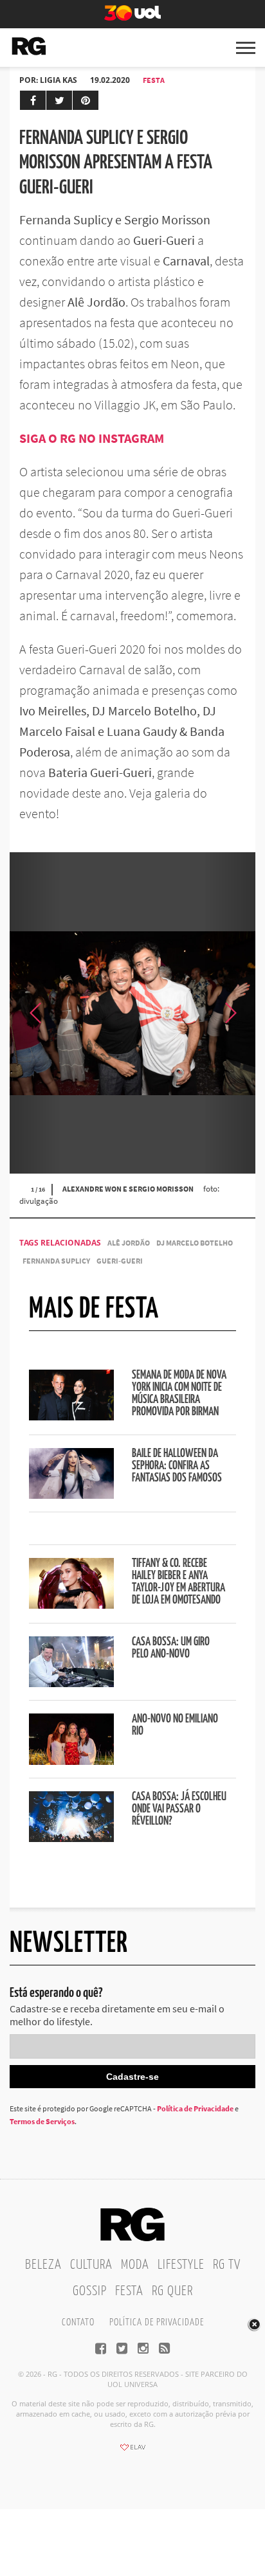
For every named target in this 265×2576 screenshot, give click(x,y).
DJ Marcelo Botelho (195, 1243)
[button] (230, 1013)
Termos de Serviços (42, 2121)
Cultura (91, 2265)
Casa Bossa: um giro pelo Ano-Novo (171, 1648)
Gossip (90, 2291)
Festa (154, 80)
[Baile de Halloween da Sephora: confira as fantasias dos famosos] (71, 1495)
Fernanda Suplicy (56, 1261)
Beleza (43, 2265)
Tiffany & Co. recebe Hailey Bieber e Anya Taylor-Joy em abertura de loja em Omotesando (178, 1582)
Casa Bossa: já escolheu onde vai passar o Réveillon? (179, 1809)
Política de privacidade (157, 2322)
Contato (78, 2322)
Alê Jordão (129, 1243)
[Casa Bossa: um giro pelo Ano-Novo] (71, 1683)
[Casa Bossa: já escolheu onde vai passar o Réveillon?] (71, 1838)
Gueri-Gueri (120, 1261)
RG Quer (172, 2291)
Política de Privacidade (195, 2108)
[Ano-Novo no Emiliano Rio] (71, 1761)
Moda (135, 2265)
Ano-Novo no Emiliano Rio (175, 1725)
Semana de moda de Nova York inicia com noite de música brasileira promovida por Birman (179, 1394)
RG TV (227, 2265)
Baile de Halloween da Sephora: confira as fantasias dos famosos (177, 1466)
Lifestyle (181, 2265)
